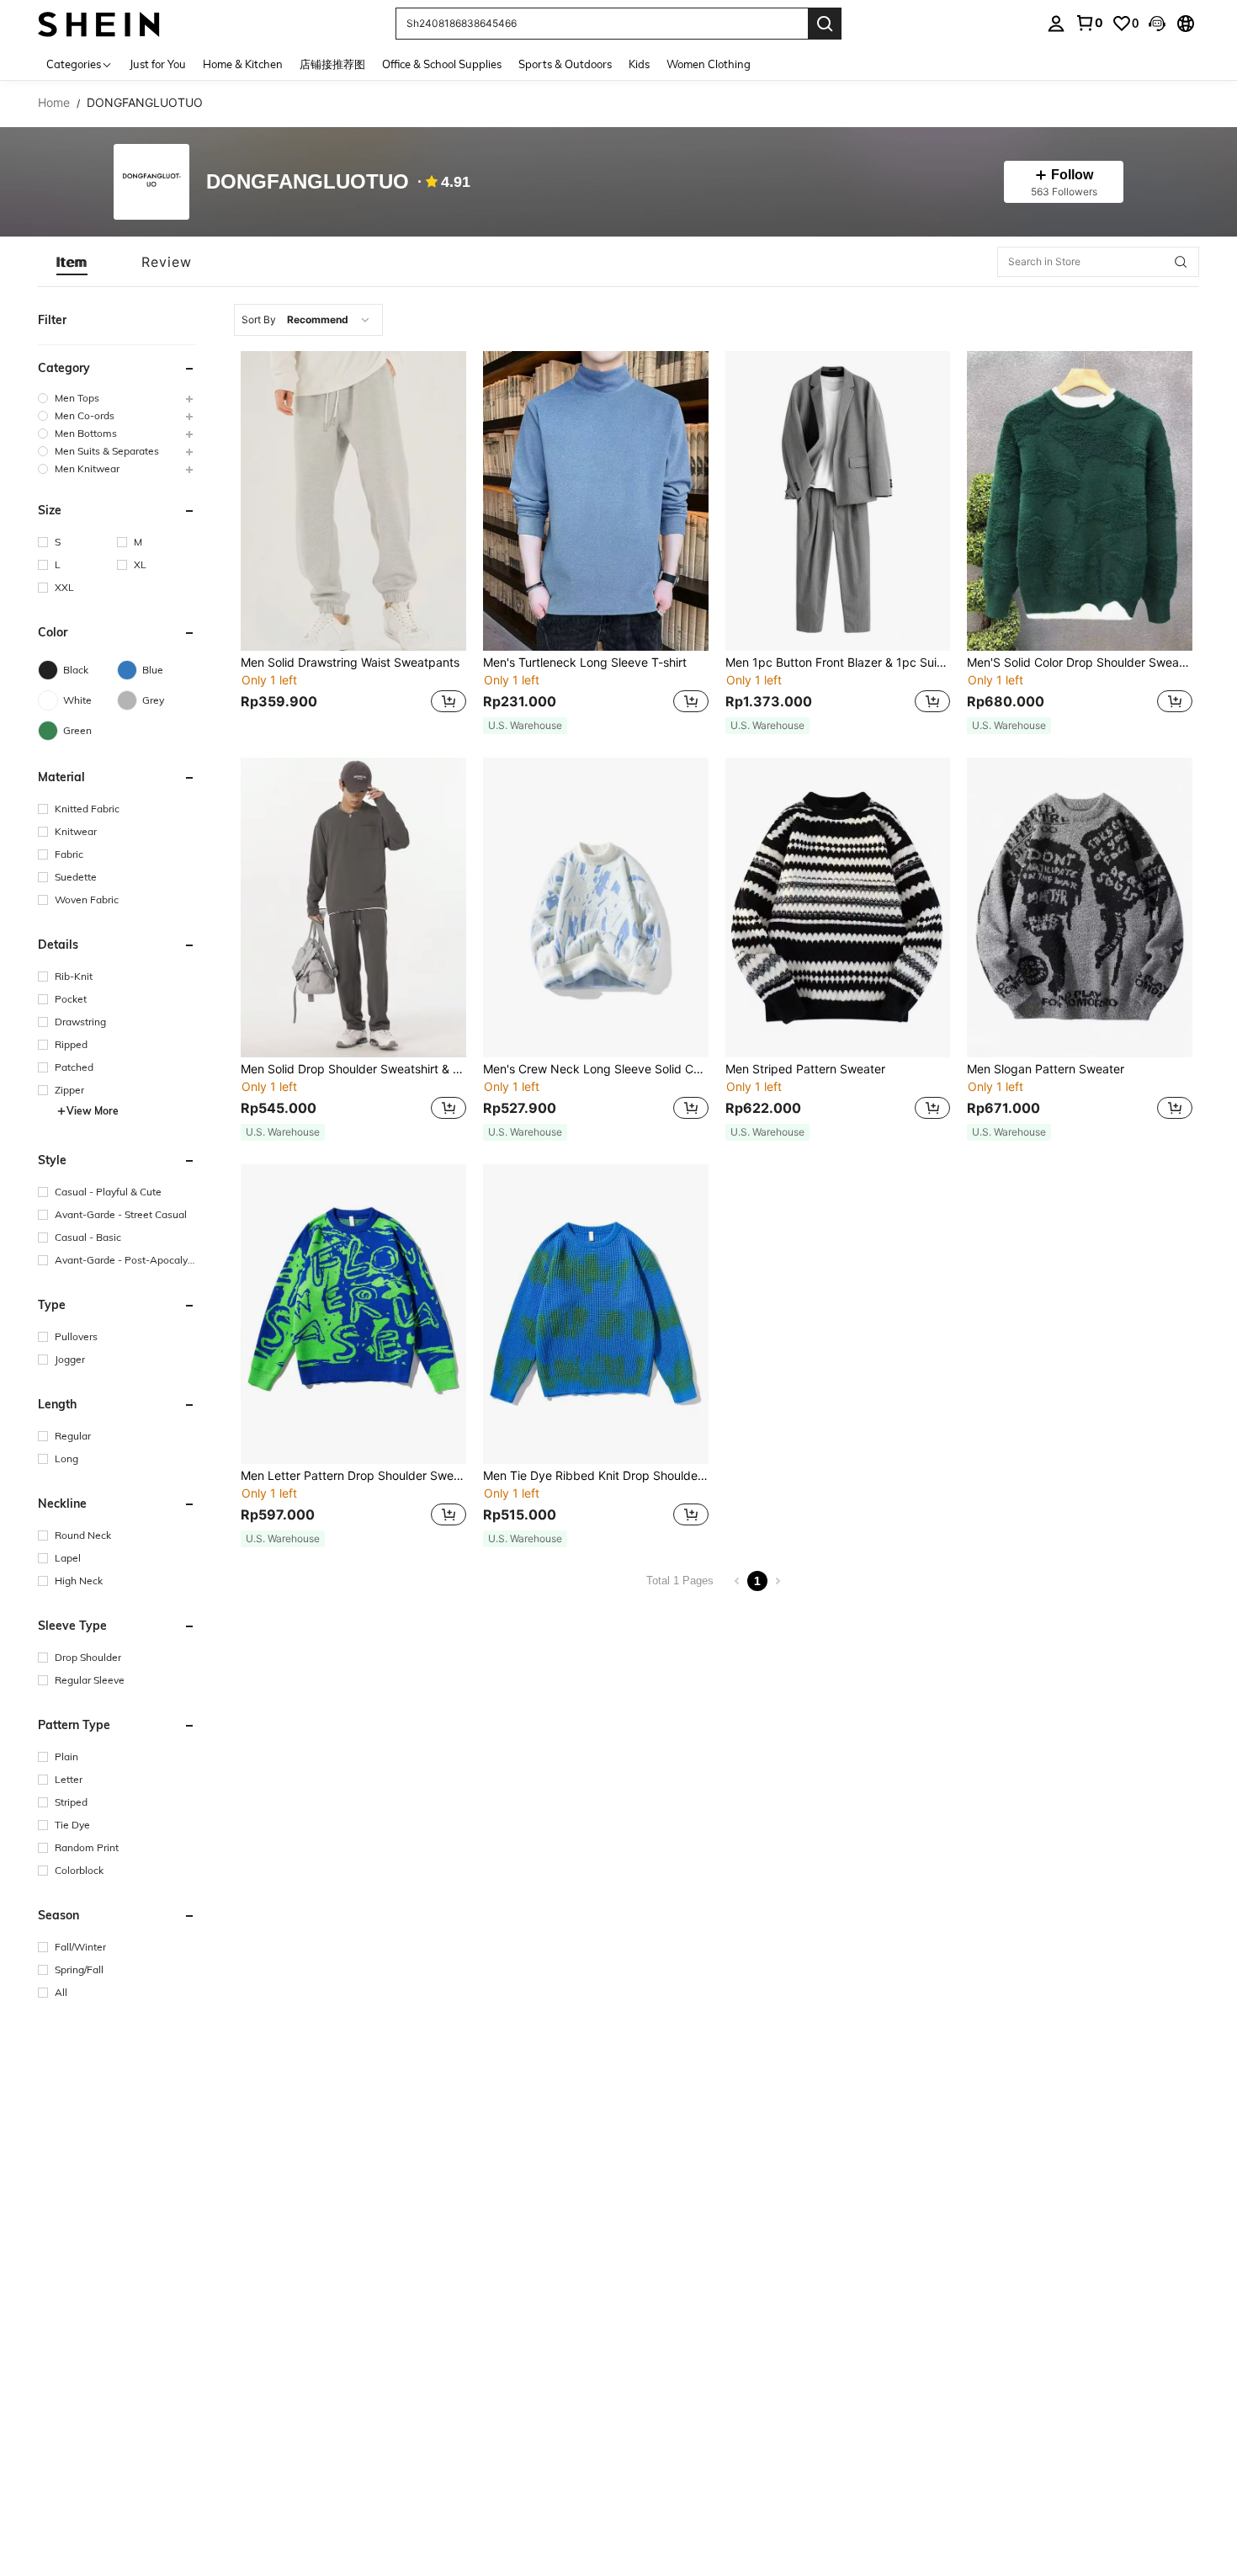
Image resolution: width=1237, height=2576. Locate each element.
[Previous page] (737, 1581)
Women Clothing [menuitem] (709, 64)
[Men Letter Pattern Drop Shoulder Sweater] (353, 1314)
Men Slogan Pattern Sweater (1046, 1069)
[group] (117, 398)
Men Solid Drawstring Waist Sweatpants (350, 663)
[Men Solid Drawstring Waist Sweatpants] (353, 501)
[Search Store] (1181, 262)
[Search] (825, 24)
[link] (1089, 23)
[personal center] (1056, 24)
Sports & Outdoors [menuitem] (565, 64)
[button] (1157, 24)
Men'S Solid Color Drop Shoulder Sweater (1080, 663)
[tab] (72, 262)
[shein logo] (99, 23)
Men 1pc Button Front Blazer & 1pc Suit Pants (838, 663)
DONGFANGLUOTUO (308, 182)
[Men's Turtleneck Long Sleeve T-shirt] (596, 501)
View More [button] (93, 1111)
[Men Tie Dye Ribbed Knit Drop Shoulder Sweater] (596, 1314)
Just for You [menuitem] (158, 64)
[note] (525, 726)
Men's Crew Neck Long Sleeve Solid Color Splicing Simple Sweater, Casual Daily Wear (596, 1069)
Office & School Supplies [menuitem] (442, 64)
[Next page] (778, 1581)
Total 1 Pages (680, 1581)
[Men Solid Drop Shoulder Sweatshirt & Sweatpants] (353, 907)
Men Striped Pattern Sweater (805, 1069)
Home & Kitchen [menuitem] (243, 64)
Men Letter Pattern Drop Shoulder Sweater (353, 1476)
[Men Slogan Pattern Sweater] (1080, 907)
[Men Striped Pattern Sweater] (838, 907)
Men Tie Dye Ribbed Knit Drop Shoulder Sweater (596, 1476)
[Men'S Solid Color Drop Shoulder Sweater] (1080, 501)
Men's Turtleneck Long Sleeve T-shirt (585, 663)
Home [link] (54, 103)
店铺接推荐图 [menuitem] (332, 64)
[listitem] (353, 543)
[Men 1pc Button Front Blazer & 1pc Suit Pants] (838, 501)
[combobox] (308, 320)
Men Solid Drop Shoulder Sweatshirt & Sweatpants (353, 1069)
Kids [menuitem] (639, 64)
